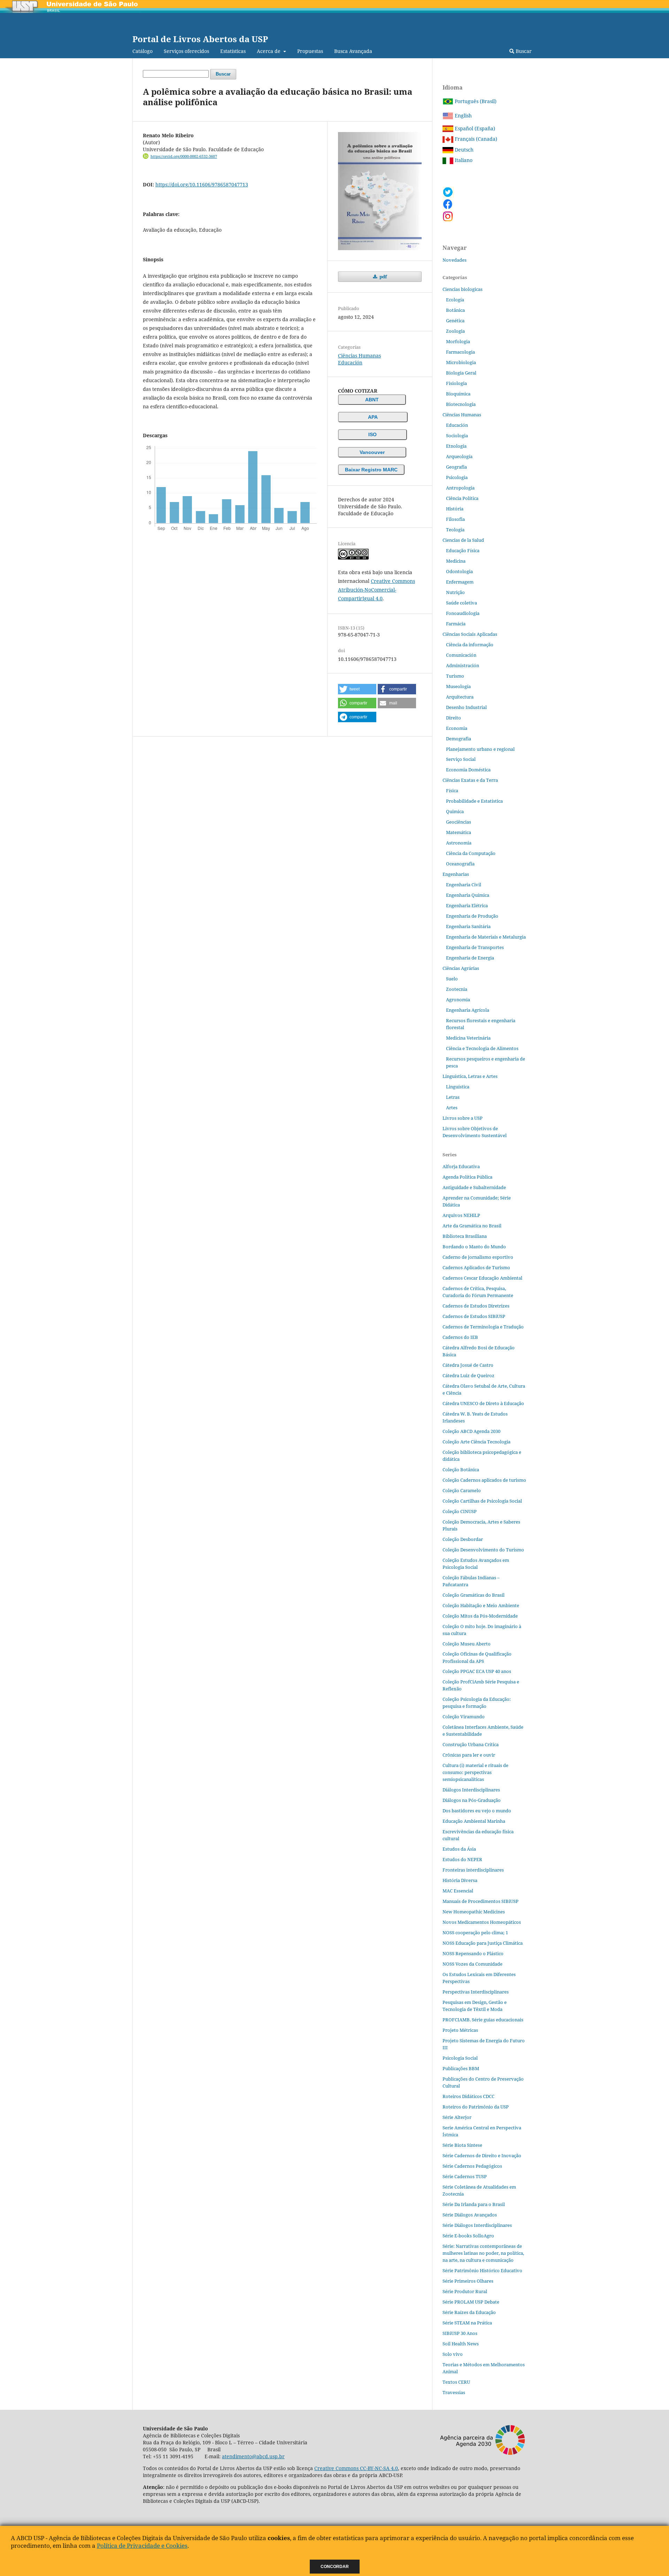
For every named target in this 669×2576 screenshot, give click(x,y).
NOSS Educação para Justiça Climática (483, 1943)
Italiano (463, 160)
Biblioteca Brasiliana (465, 1236)
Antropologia (460, 488)
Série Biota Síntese (462, 2145)
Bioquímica (458, 394)
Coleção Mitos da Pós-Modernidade (480, 1616)
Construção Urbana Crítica (471, 1744)
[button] (357, 689)
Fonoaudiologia (463, 613)
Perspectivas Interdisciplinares (476, 1992)
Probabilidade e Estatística (474, 801)
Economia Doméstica (468, 770)
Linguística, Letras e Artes (470, 1076)
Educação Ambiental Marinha (474, 1821)
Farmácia (456, 624)
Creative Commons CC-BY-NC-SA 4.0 (356, 2468)
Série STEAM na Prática (467, 2323)
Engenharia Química (468, 895)
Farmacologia (460, 352)
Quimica (455, 811)
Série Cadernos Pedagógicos (472, 2166)
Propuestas (310, 51)
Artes (452, 1108)
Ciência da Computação (471, 853)
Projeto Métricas (460, 2030)
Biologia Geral (461, 373)
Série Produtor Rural (465, 2291)
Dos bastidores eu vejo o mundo (477, 1811)
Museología (458, 686)
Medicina (456, 561)
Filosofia (455, 519)
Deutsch (463, 150)
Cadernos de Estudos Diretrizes (476, 1306)
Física (452, 790)
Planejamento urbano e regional (480, 749)
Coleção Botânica (461, 1470)
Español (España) (474, 128)
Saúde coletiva (462, 603)
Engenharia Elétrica (467, 905)
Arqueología (459, 456)
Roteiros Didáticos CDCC (468, 2096)
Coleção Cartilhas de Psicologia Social (482, 1501)
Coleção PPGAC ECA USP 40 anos (477, 1671)
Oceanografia (460, 864)
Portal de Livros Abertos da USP (200, 39)
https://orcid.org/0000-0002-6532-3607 (184, 156)
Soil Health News (461, 2344)
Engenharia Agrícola (468, 1010)
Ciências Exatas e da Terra (470, 780)
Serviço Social (461, 759)
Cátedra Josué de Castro (468, 1365)
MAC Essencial (458, 1891)
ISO (372, 434)
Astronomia (459, 843)
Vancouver (372, 452)
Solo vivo (453, 2354)
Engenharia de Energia (470, 958)
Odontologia (459, 571)
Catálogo (143, 51)
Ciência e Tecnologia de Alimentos (482, 1048)
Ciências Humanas (359, 356)
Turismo (455, 676)
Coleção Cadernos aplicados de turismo (484, 1480)
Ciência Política (462, 498)
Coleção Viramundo (464, 1717)
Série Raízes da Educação (469, 2312)
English (463, 115)
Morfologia (458, 341)
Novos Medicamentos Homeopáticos (482, 1922)
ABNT (372, 400)
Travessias (454, 2392)
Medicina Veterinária (468, 1038)
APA (373, 417)
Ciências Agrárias (461, 968)
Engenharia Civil (464, 885)
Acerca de (269, 51)
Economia (457, 728)
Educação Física (463, 550)
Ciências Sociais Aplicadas (470, 634)
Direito (453, 718)
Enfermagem (460, 582)
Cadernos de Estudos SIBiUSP (474, 1316)
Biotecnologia (461, 404)
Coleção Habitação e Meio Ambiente (481, 1605)
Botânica (455, 310)
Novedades (455, 260)
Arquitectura (460, 697)
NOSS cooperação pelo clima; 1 (475, 1933)
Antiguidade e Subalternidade (474, 1187)
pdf (383, 277)
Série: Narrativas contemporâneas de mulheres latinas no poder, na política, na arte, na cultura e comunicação (483, 2253)
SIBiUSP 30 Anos (460, 2333)
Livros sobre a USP (463, 1118)
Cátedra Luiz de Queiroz (468, 1375)
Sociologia (457, 435)
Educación (350, 363)
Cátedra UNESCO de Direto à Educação (483, 1403)
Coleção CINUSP (460, 1511)
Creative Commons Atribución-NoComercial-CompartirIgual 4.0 (376, 590)
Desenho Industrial (466, 707)
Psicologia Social (460, 2058)
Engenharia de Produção (472, 916)
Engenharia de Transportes (475, 947)
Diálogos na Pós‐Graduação (472, 1800)
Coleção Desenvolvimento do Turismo (483, 1550)
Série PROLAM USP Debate (471, 2302)
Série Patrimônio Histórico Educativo (482, 2270)
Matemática (459, 832)
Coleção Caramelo (462, 1490)
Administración (463, 665)
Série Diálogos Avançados (470, 2215)
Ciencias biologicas (463, 289)
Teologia (455, 530)
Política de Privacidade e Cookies (142, 2546)
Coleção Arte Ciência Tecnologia (476, 1442)
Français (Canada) (475, 139)
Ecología (455, 300)
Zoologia (455, 331)
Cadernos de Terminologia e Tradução (483, 1327)
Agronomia (458, 1000)
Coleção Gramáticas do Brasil (474, 1595)
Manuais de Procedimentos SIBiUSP (480, 1901)
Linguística (458, 1087)
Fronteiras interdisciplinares (473, 1870)
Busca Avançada (353, 51)
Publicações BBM (461, 2068)
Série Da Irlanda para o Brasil (474, 2204)
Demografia (459, 739)
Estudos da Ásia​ (459, 1849)
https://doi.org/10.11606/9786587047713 (202, 184)
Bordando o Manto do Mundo (474, 1247)
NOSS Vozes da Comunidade (472, 1964)
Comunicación (461, 655)
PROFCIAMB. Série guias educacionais (483, 2020)
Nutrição (455, 592)
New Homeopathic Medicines (474, 1912)
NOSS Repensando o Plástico (473, 1953)
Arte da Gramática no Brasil (472, 1226)
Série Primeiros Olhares (468, 2281)
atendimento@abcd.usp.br (253, 2456)
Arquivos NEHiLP (461, 1215)
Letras (453, 1097)
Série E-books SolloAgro (468, 2236)
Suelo (452, 979)
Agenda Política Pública (467, 1177)
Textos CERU (456, 2382)
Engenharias (456, 874)
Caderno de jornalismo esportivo (478, 1257)
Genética (455, 321)
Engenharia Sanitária (468, 926)
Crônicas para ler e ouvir (469, 1755)
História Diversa (460, 1880)
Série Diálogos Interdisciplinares (477, 2225)
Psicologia (457, 477)
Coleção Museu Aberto (467, 1644)
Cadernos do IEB (460, 1337)
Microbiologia (461, 362)
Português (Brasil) (475, 101)
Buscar (523, 51)
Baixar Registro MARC (371, 470)
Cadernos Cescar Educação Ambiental (482, 1278)
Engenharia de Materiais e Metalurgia (486, 937)
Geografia (456, 467)
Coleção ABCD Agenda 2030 (471, 1431)
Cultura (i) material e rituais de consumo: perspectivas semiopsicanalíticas (475, 1772)
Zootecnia (457, 989)
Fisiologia (456, 383)
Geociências (459, 822)
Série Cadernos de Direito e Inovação (482, 2155)
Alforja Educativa (461, 1166)
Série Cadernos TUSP (465, 2176)
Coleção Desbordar (463, 1539)
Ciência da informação (470, 645)
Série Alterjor (457, 2117)
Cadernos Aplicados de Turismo (476, 1267)
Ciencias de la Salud (463, 540)
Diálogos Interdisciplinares (471, 1790)
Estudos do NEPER (462, 1859)
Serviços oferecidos (186, 51)
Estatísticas (233, 51)
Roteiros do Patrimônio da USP (476, 2107)
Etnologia (456, 446)
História (455, 509)
